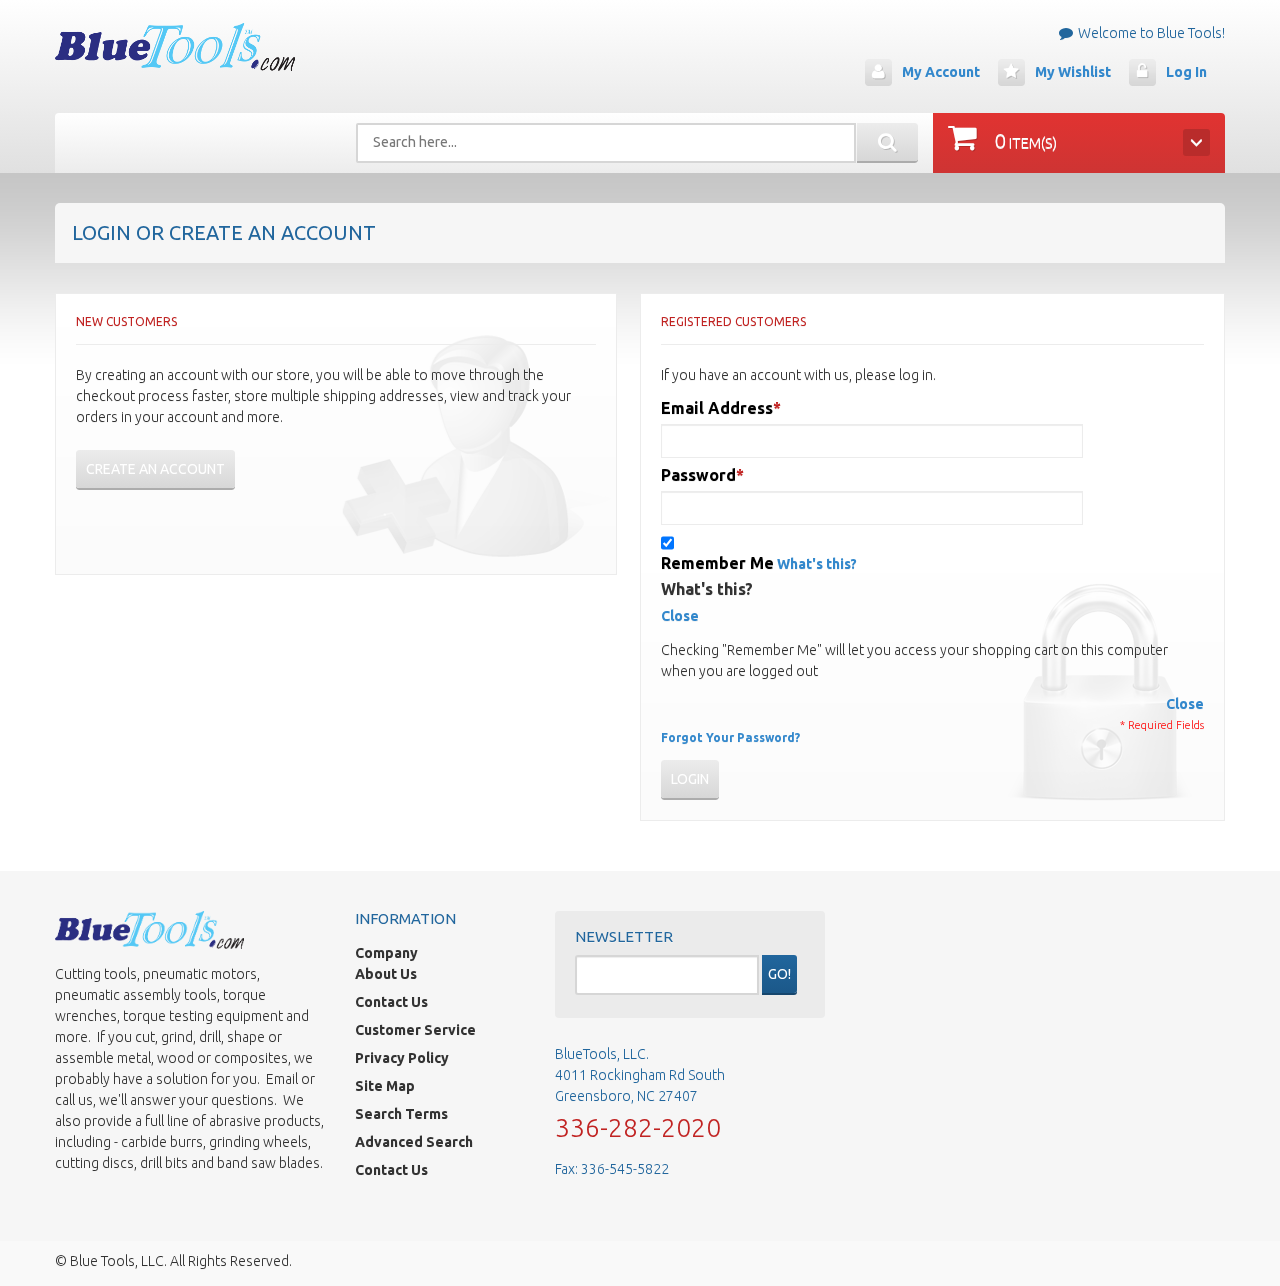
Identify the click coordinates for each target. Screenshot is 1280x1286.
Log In (1186, 72)
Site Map (385, 1086)
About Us (386, 974)
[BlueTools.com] (175, 47)
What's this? (817, 564)
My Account (941, 72)
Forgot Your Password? (730, 737)
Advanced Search (414, 1142)
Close (680, 616)
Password (698, 475)
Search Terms (401, 1114)
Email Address (717, 408)
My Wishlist (1073, 72)
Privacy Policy (402, 1058)
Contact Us (391, 1002)
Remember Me (717, 563)
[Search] (887, 143)
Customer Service (415, 1030)
